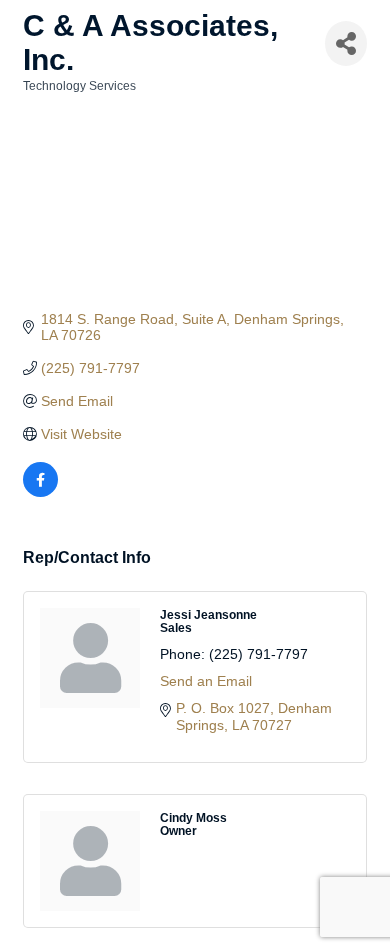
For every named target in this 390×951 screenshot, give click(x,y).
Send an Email (206, 681)
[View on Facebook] (40, 492)
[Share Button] (346, 43)
